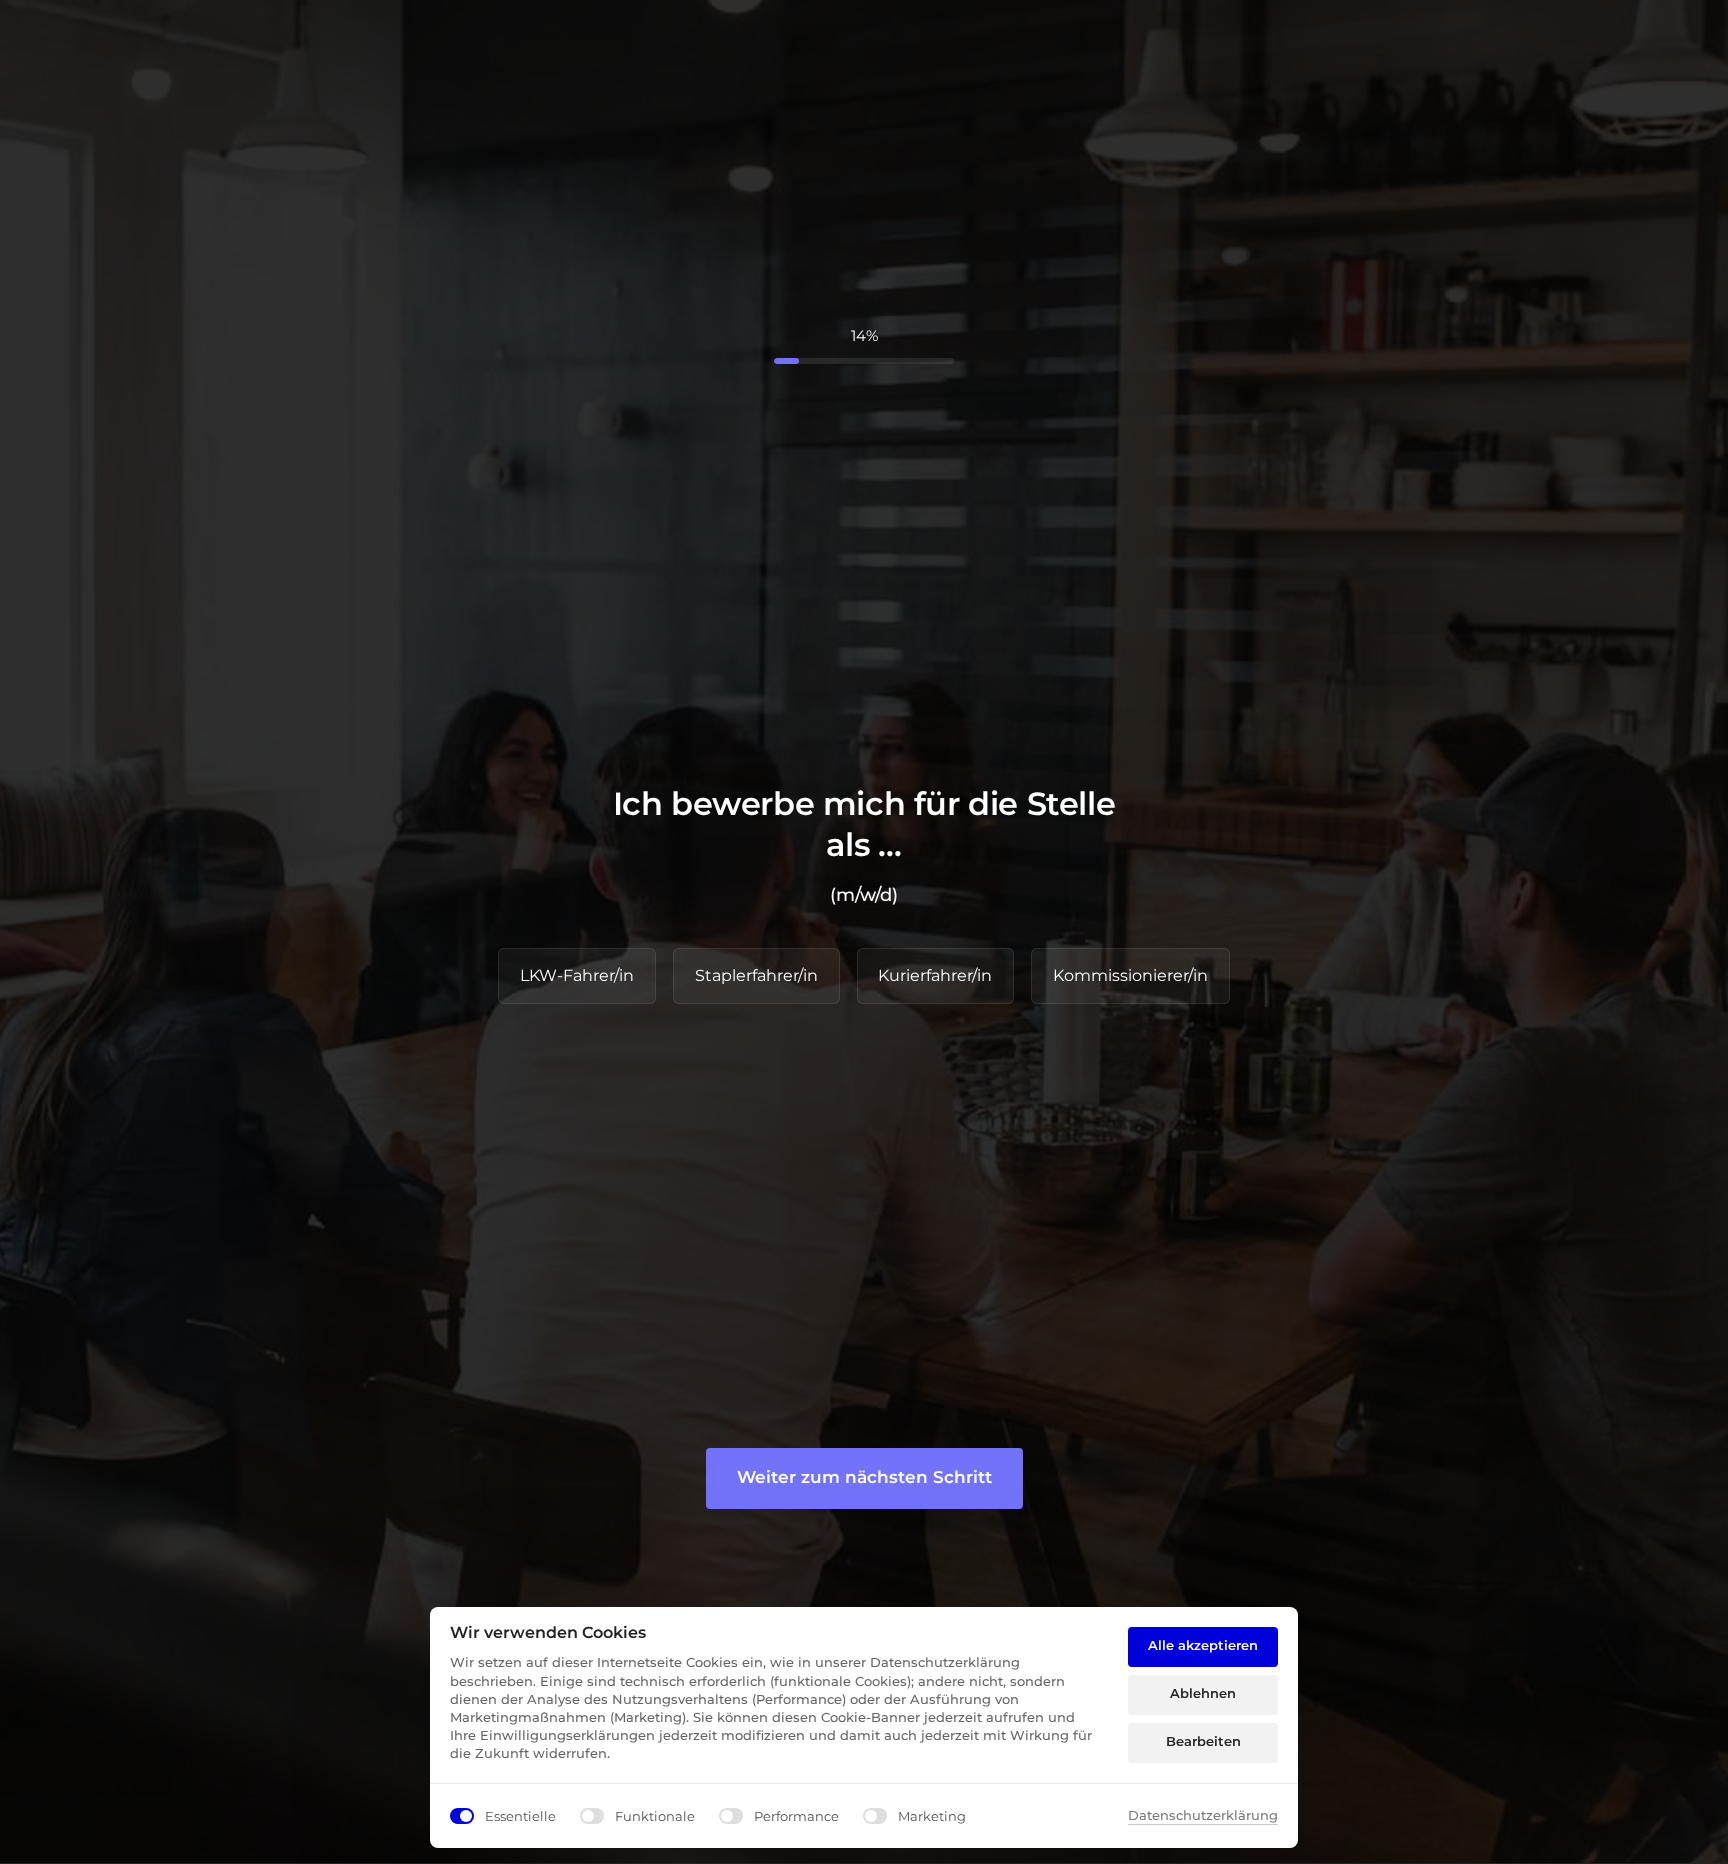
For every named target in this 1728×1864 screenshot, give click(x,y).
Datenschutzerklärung (1203, 1816)
